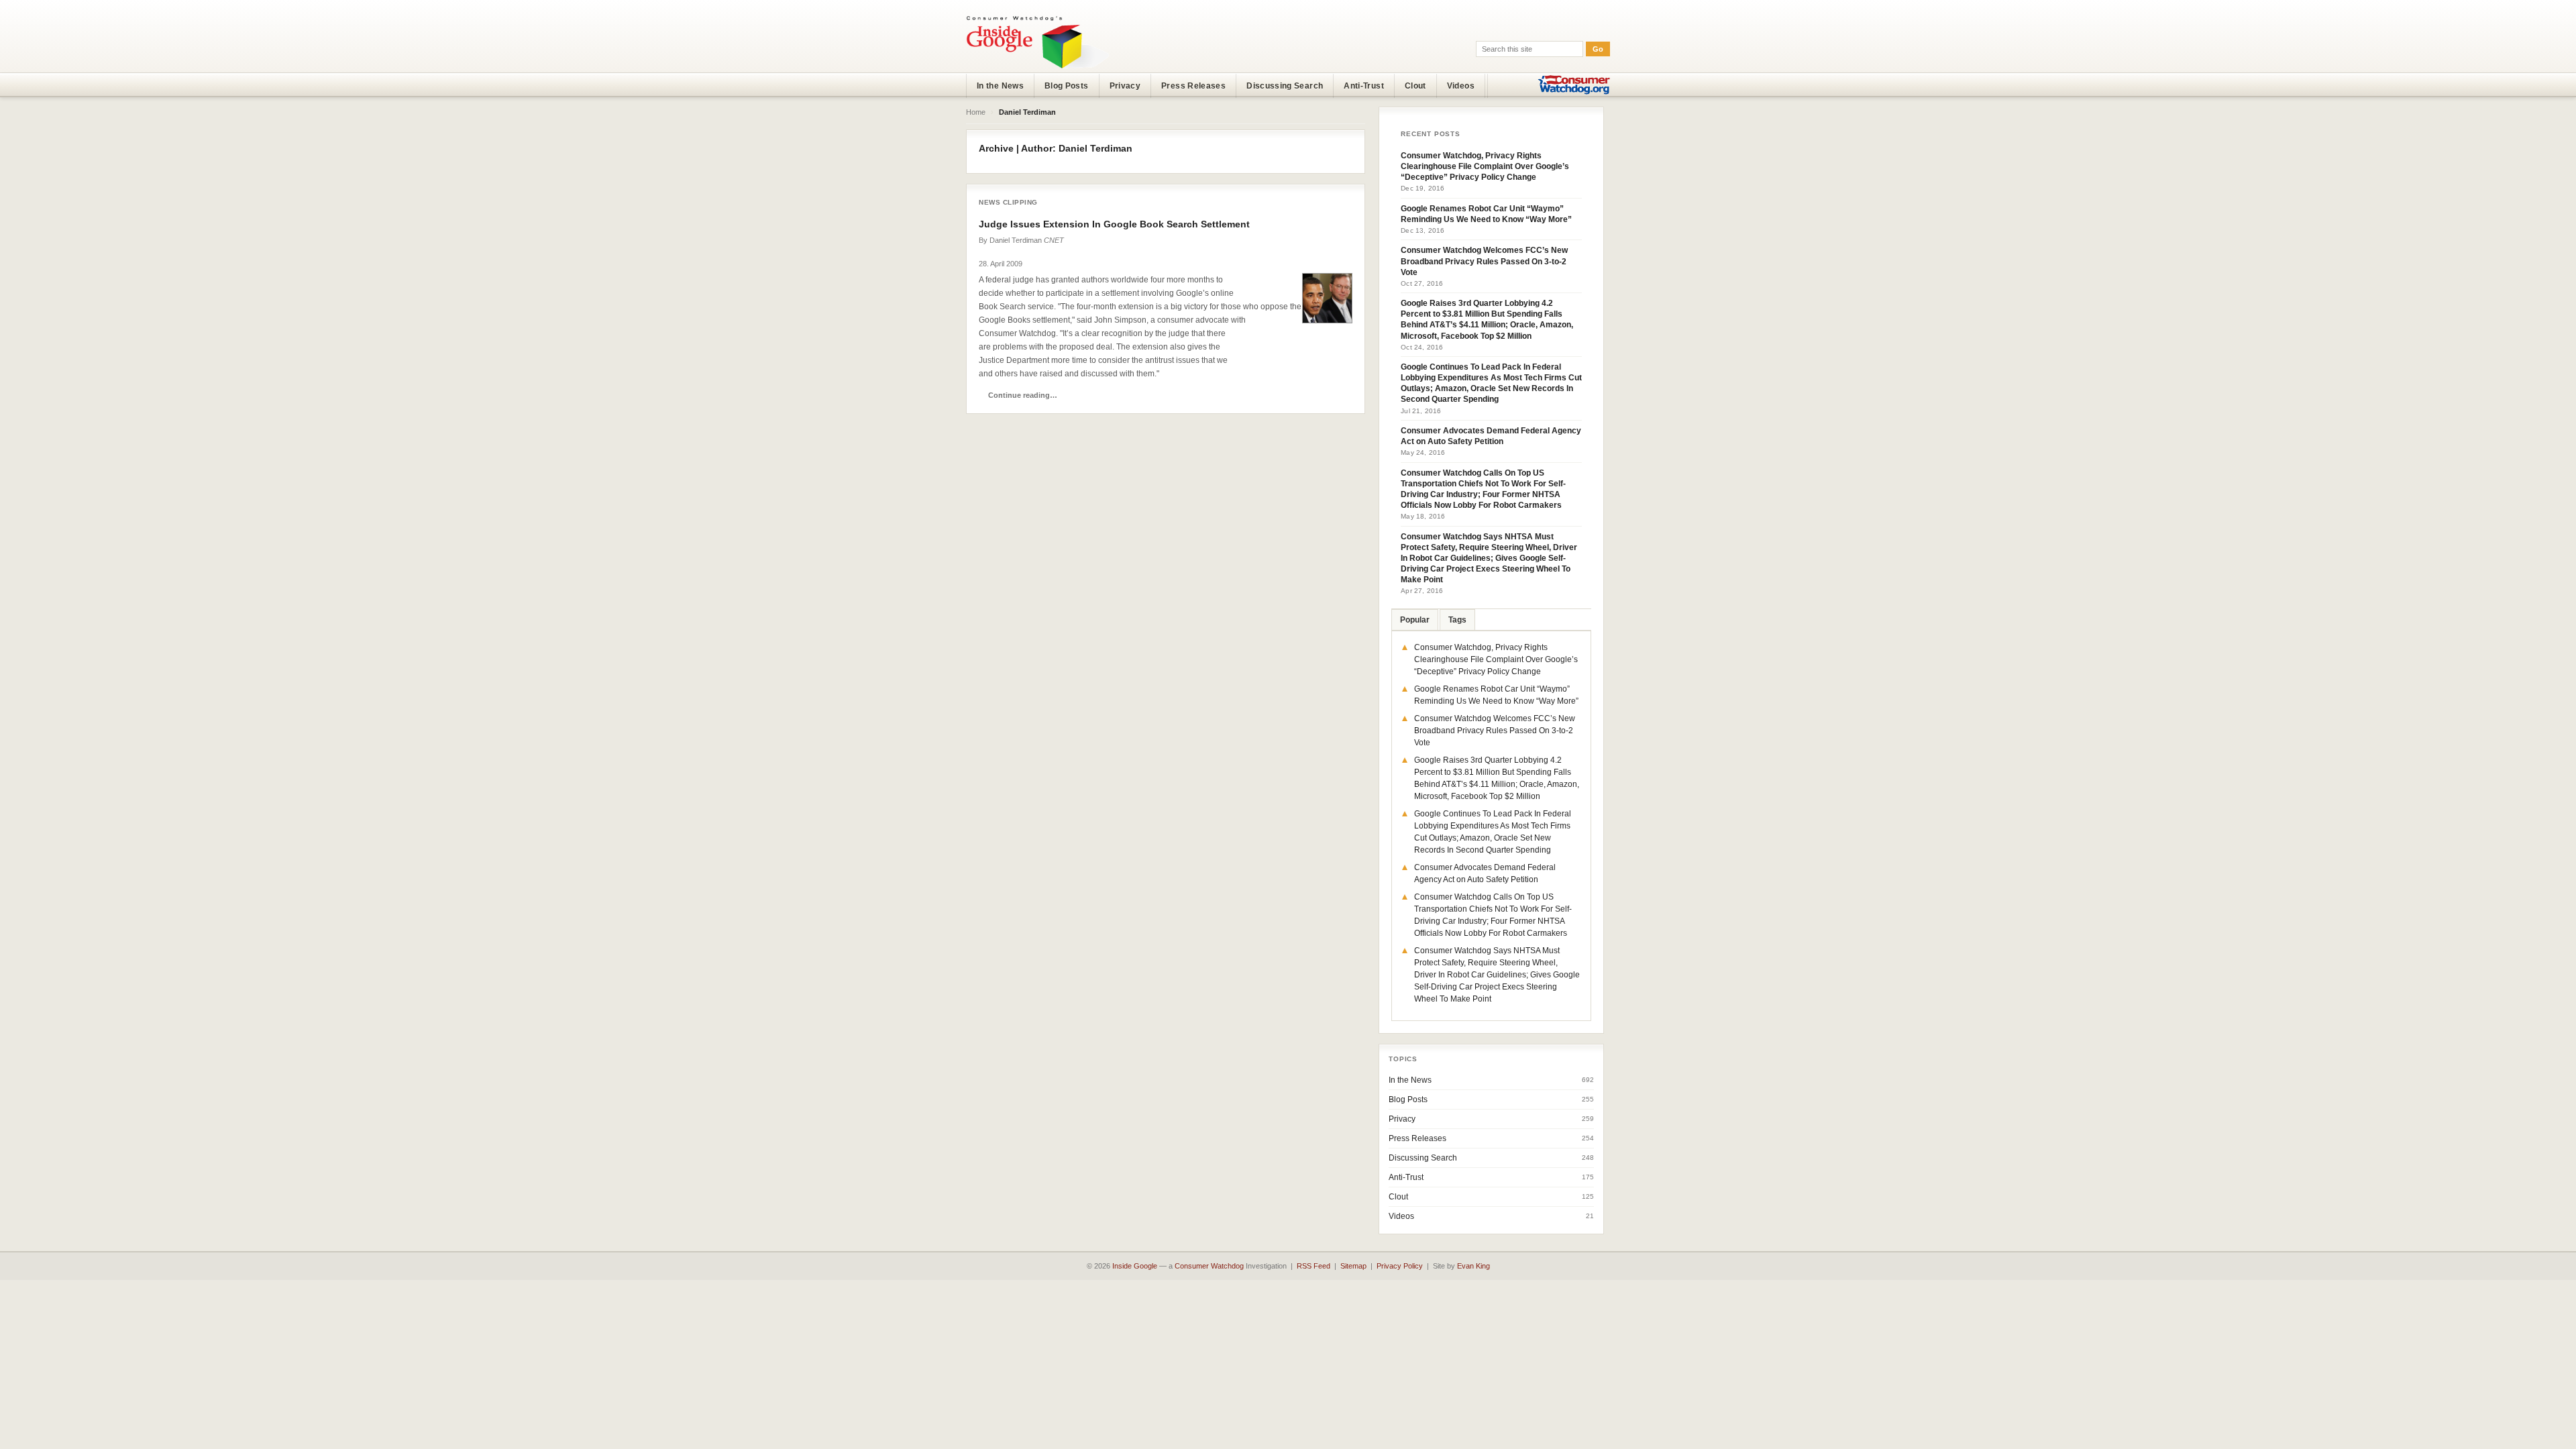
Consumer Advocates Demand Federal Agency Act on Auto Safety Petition (1491, 436)
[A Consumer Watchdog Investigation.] (1038, 42)
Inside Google (1135, 1266)
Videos (1461, 86)
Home (976, 112)
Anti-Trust (1364, 86)
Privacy (1125, 86)
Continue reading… (1023, 395)
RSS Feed (1313, 1266)
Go (1598, 49)
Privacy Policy (1400, 1266)
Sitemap (1353, 1266)
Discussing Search (1285, 86)
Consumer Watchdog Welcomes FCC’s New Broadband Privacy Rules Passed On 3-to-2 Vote (1484, 261)
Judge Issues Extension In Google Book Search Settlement (1114, 224)
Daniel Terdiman (1016, 240)
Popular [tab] (1415, 620)
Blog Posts (1067, 86)
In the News (1000, 86)
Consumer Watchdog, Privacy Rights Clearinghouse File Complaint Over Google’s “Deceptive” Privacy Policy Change (1485, 166)
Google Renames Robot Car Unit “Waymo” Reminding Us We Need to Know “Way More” (1486, 214)
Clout (1415, 86)
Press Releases (1193, 86)
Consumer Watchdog (1209, 1266)
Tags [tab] (1457, 620)
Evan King (1473, 1266)
